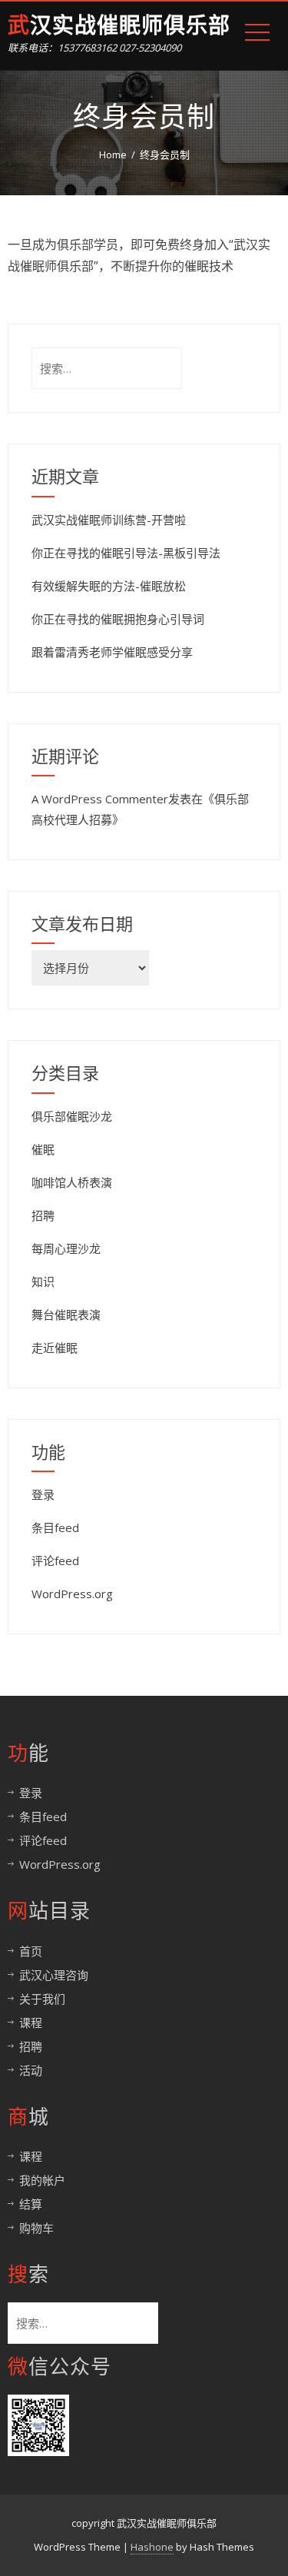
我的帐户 (42, 2180)
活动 (31, 2070)
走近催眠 (55, 1348)
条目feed (55, 1527)
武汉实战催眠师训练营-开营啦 (109, 520)
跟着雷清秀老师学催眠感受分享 (112, 652)
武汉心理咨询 (54, 1975)
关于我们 (42, 1999)
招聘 (43, 1215)
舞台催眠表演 (66, 1315)
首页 (31, 1951)
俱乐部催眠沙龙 (72, 1116)
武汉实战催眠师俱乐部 (119, 26)
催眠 (43, 1149)
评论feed (55, 1561)
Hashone (152, 2547)
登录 (43, 1494)
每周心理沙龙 (66, 1248)
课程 (31, 2023)
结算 (31, 2204)
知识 (43, 1281)
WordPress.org (72, 1594)
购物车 (36, 2228)
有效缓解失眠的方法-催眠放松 (109, 586)
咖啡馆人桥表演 (72, 1182)
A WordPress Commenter (100, 799)
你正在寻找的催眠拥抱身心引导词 (118, 619)
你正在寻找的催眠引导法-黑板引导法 (126, 553)
